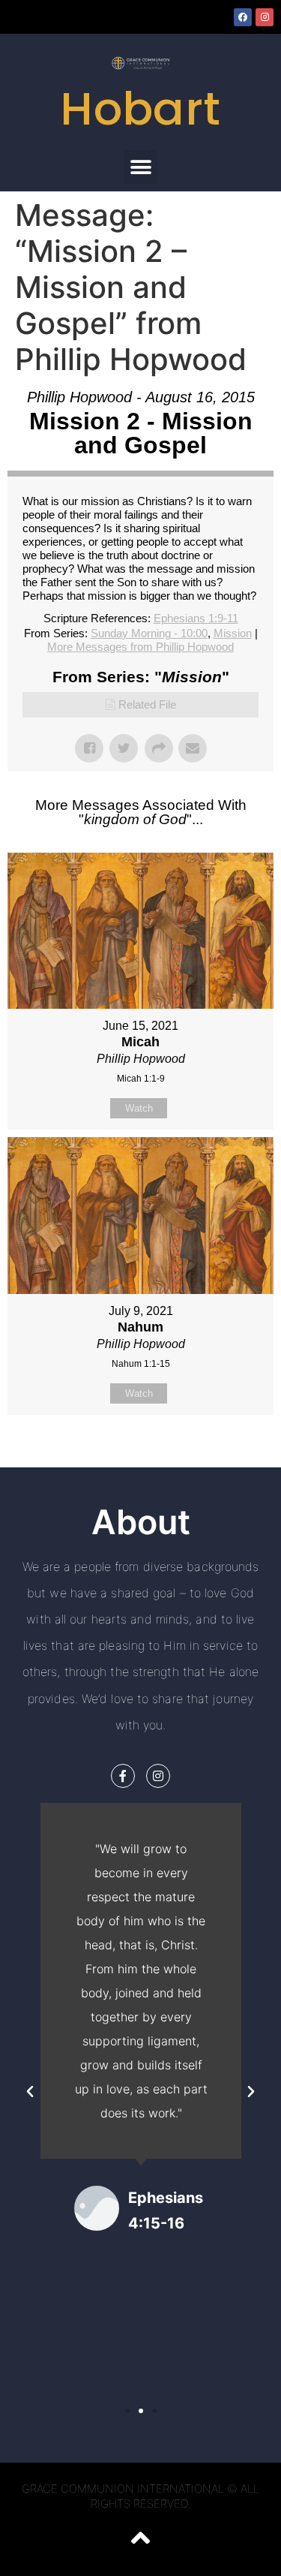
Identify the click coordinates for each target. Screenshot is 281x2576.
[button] (140, 167)
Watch (139, 1108)
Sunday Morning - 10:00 (149, 633)
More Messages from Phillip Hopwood (140, 647)
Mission (233, 633)
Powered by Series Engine (141, 1452)
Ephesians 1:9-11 (196, 618)
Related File (147, 704)
